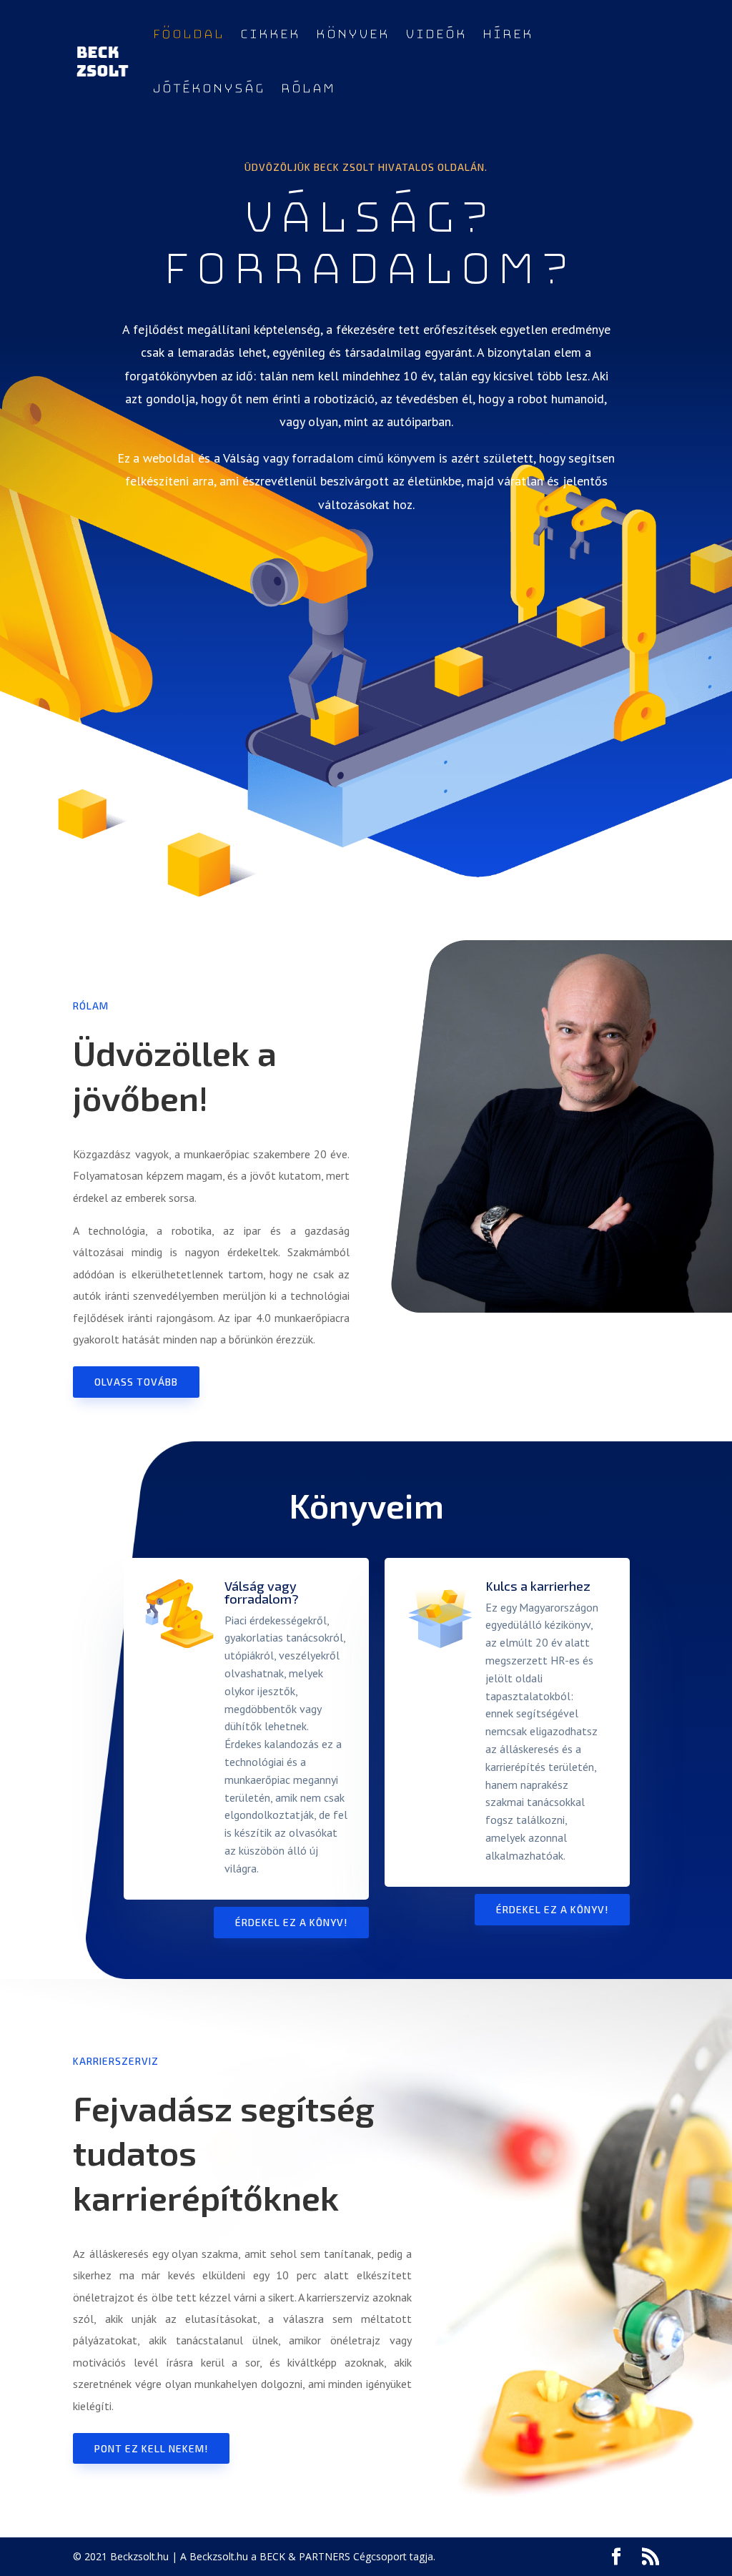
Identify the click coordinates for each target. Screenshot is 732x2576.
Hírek (507, 34)
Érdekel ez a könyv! (291, 1922)
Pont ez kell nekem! (151, 2448)
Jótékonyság (208, 89)
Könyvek (352, 34)
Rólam (307, 89)
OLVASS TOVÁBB (136, 1382)
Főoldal (188, 34)
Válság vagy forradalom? (262, 1592)
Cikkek (269, 34)
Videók (435, 34)
